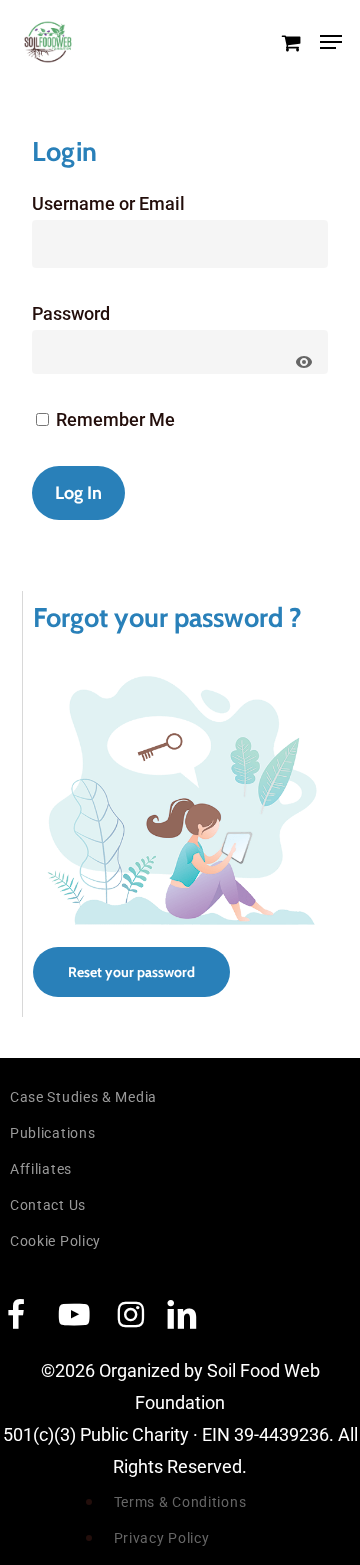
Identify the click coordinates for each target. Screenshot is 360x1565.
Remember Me (113, 419)
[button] (331, 42)
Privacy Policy (162, 1538)
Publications (52, 1133)
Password (71, 313)
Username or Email (108, 203)
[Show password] (304, 362)
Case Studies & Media (83, 1097)
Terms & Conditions (180, 1502)
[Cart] (290, 42)
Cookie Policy (55, 1241)
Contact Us (48, 1205)
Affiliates (41, 1169)
